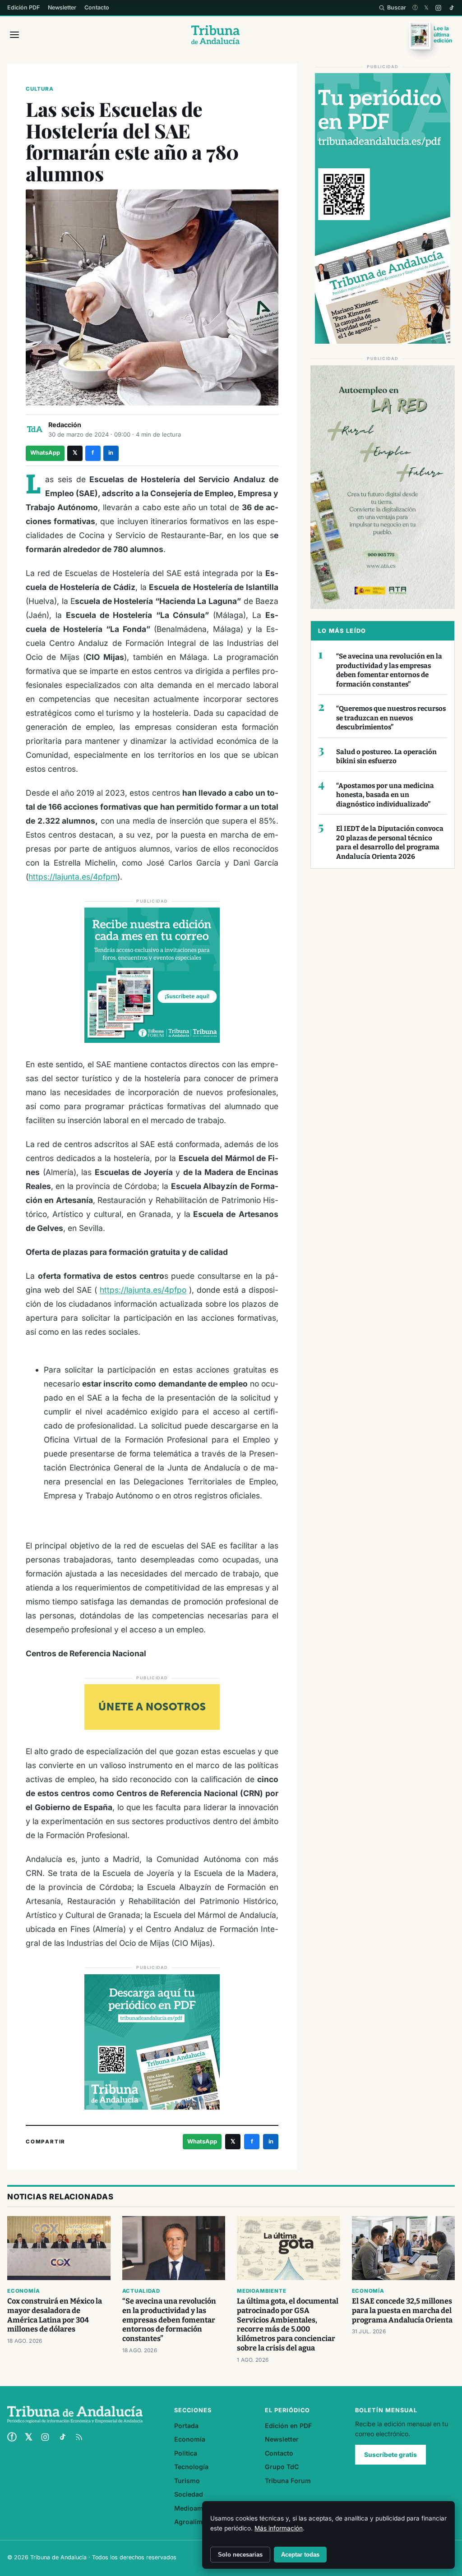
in (111, 453)
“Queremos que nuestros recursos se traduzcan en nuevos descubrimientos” (391, 718)
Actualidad (141, 2291)
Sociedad (189, 2494)
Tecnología (191, 2467)
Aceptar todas (300, 2555)
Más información (279, 2528)
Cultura (40, 89)
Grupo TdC (282, 2467)
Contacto (97, 7)
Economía (23, 2291)
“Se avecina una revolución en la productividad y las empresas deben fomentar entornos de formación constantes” (389, 670)
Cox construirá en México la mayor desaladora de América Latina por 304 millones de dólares (55, 2315)
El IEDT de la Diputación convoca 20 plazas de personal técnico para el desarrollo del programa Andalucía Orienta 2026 (390, 843)
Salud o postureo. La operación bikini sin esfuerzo (386, 757)
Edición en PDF (288, 2426)
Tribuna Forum (288, 2481)
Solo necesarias (240, 2555)
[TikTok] (451, 8)
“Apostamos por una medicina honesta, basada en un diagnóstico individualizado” (385, 795)
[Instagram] (438, 8)
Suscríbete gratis (390, 2455)
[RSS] (79, 2437)
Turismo (187, 2481)
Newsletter (62, 7)
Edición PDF (23, 7)
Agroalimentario (199, 2522)
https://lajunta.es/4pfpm (73, 877)
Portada (186, 2426)
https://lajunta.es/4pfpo (143, 1290)
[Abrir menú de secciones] (14, 35)
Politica (186, 2453)
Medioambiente (261, 2291)
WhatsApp (45, 453)
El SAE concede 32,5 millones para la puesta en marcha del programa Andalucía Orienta (402, 2311)
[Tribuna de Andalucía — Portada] (215, 35)
